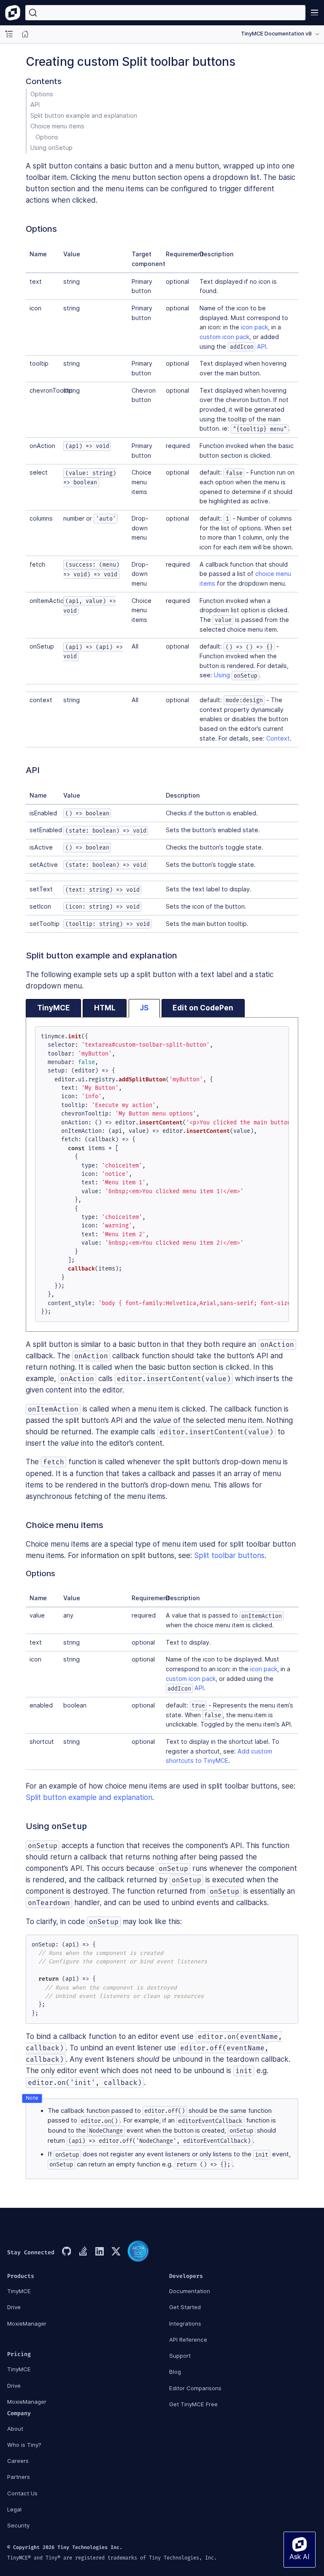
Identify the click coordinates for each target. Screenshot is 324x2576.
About (15, 2429)
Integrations (185, 2324)
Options (42, 94)
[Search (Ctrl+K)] (165, 13)
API (35, 105)
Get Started (185, 2307)
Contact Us (22, 2493)
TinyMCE (19, 2291)
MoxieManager (27, 2324)
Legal (14, 2509)
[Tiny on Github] (66, 2252)
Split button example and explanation (84, 115)
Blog (175, 2372)
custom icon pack (224, 337)
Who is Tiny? (24, 2445)
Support (180, 2356)
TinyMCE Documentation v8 (276, 34)
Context (278, 738)
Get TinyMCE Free (193, 2404)
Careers (18, 2461)
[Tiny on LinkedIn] (99, 2252)
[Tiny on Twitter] (116, 2252)
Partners (19, 2477)
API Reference (188, 2340)
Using (235, 675)
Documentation (190, 2291)
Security (18, 2525)
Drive (14, 2307)
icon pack (254, 327)
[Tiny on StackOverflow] (83, 2252)
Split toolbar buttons (229, 1555)
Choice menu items (57, 126)
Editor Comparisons (195, 2388)
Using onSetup (51, 148)
